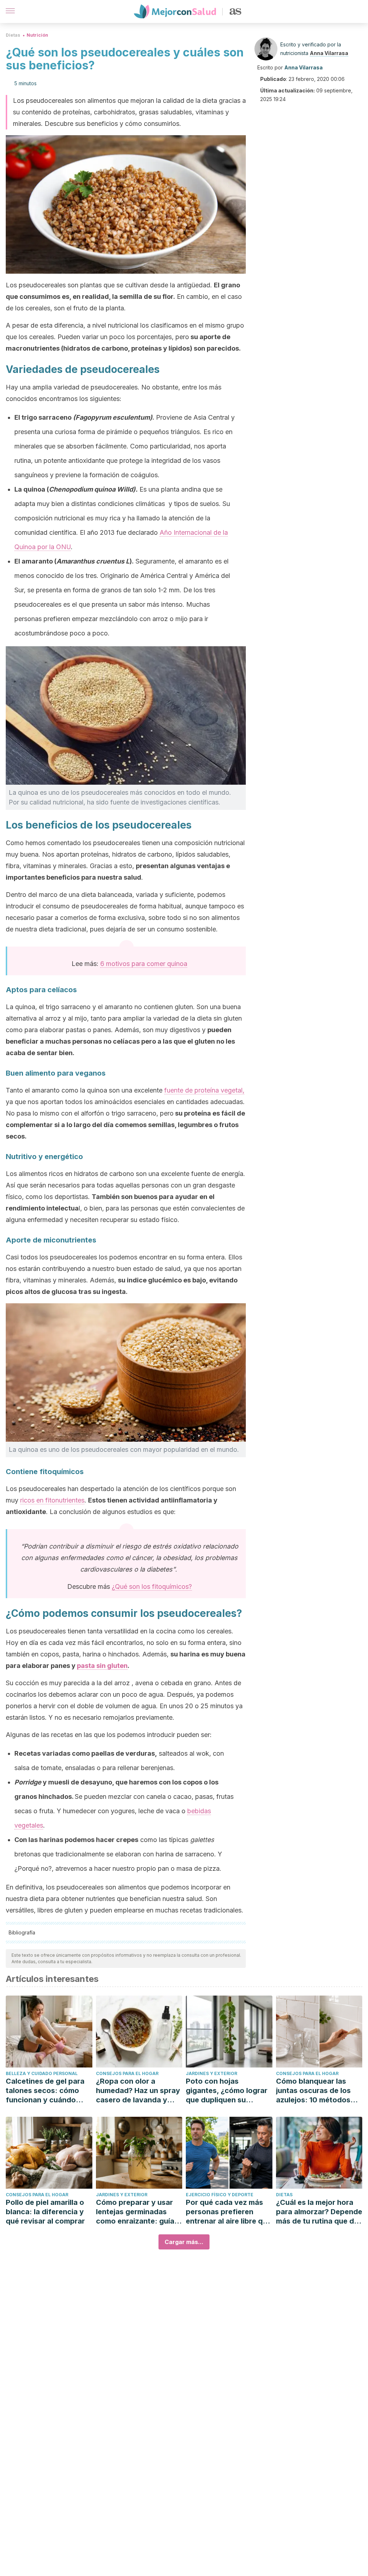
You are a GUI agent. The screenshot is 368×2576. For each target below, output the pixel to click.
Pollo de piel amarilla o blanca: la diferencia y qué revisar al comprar (45, 2212)
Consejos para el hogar (127, 2073)
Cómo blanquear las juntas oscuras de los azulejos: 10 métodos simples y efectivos (313, 2091)
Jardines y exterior (211, 2073)
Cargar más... (184, 2242)
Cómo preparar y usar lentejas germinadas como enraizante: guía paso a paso (135, 2212)
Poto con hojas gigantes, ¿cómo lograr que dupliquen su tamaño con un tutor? (227, 2091)
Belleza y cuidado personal (42, 2073)
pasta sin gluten (102, 1666)
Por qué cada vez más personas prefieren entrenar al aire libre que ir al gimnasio (229, 2212)
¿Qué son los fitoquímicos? (152, 1586)
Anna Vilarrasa (329, 53)
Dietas (13, 35)
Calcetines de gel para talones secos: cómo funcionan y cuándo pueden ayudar (45, 2091)
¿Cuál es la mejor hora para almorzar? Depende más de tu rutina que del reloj (319, 2212)
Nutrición (37, 35)
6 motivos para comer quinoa (144, 964)
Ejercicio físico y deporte (220, 2195)
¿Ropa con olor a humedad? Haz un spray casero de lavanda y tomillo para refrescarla (138, 2091)
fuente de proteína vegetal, (204, 1090)
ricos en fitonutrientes (52, 1500)
